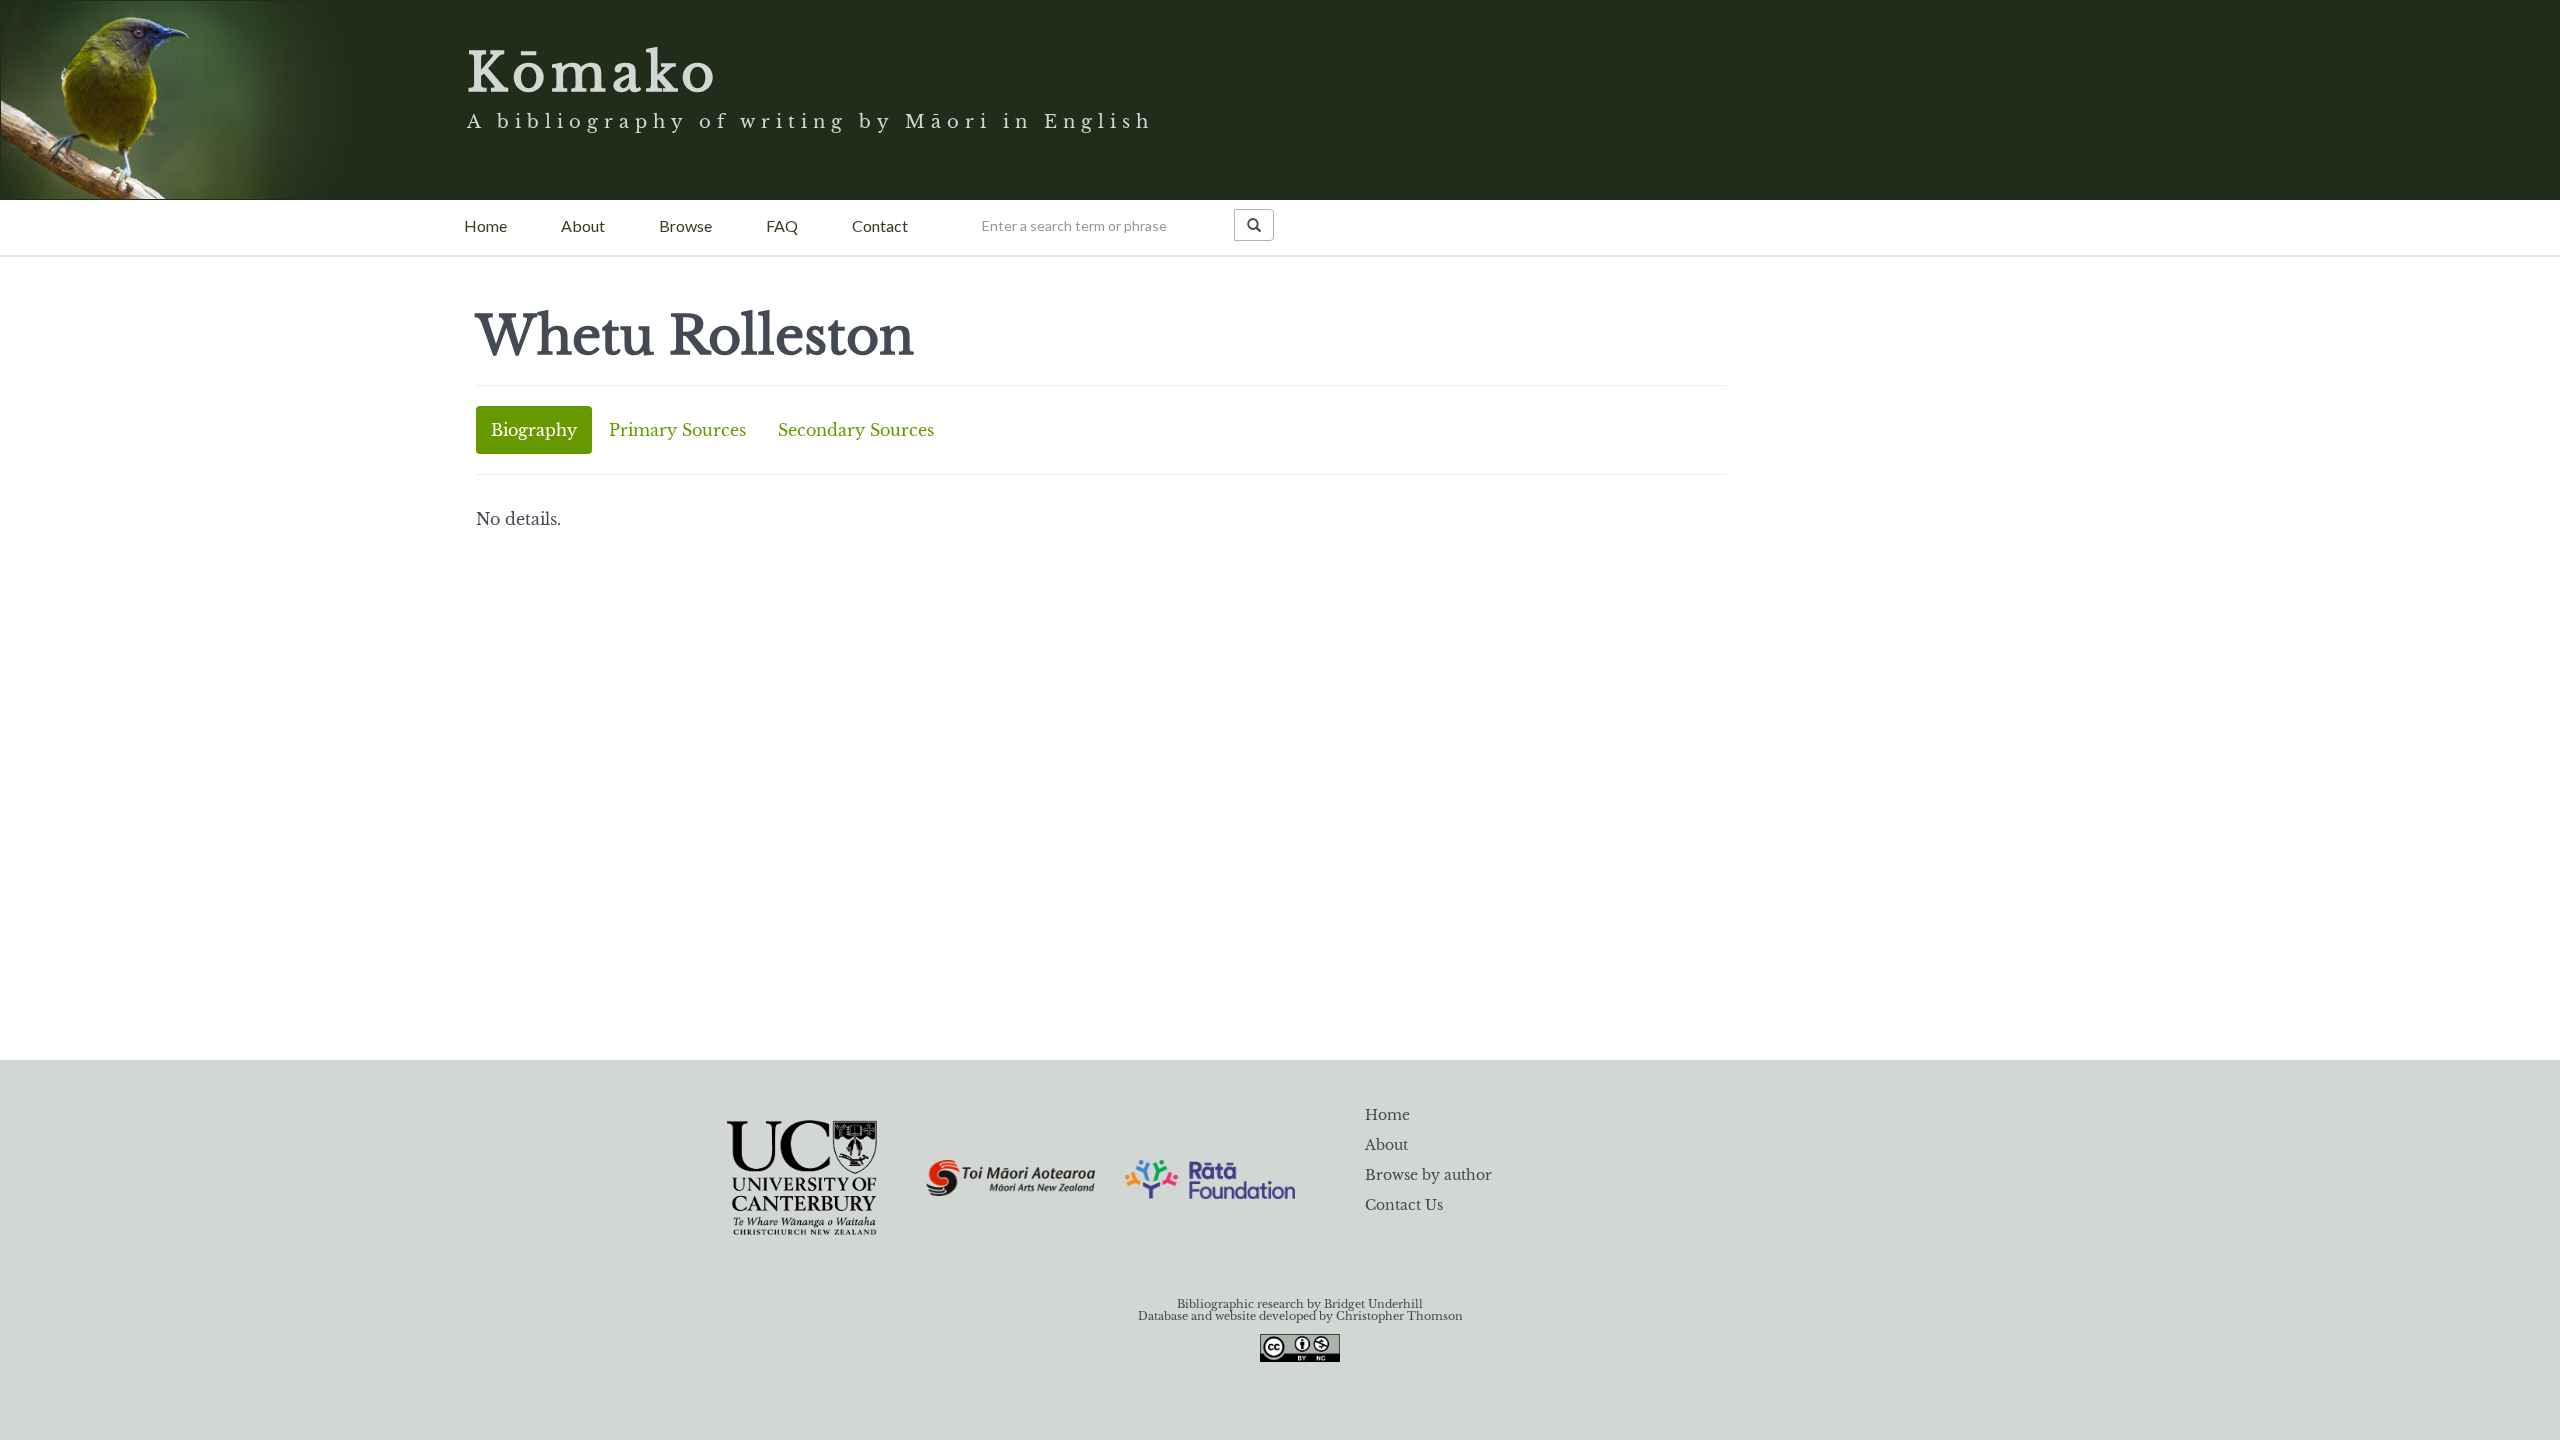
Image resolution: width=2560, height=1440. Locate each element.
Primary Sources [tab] (677, 430)
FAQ (782, 225)
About (583, 225)
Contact (880, 225)
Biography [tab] (534, 430)
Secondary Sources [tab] (856, 430)
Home (485, 225)
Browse (685, 225)
